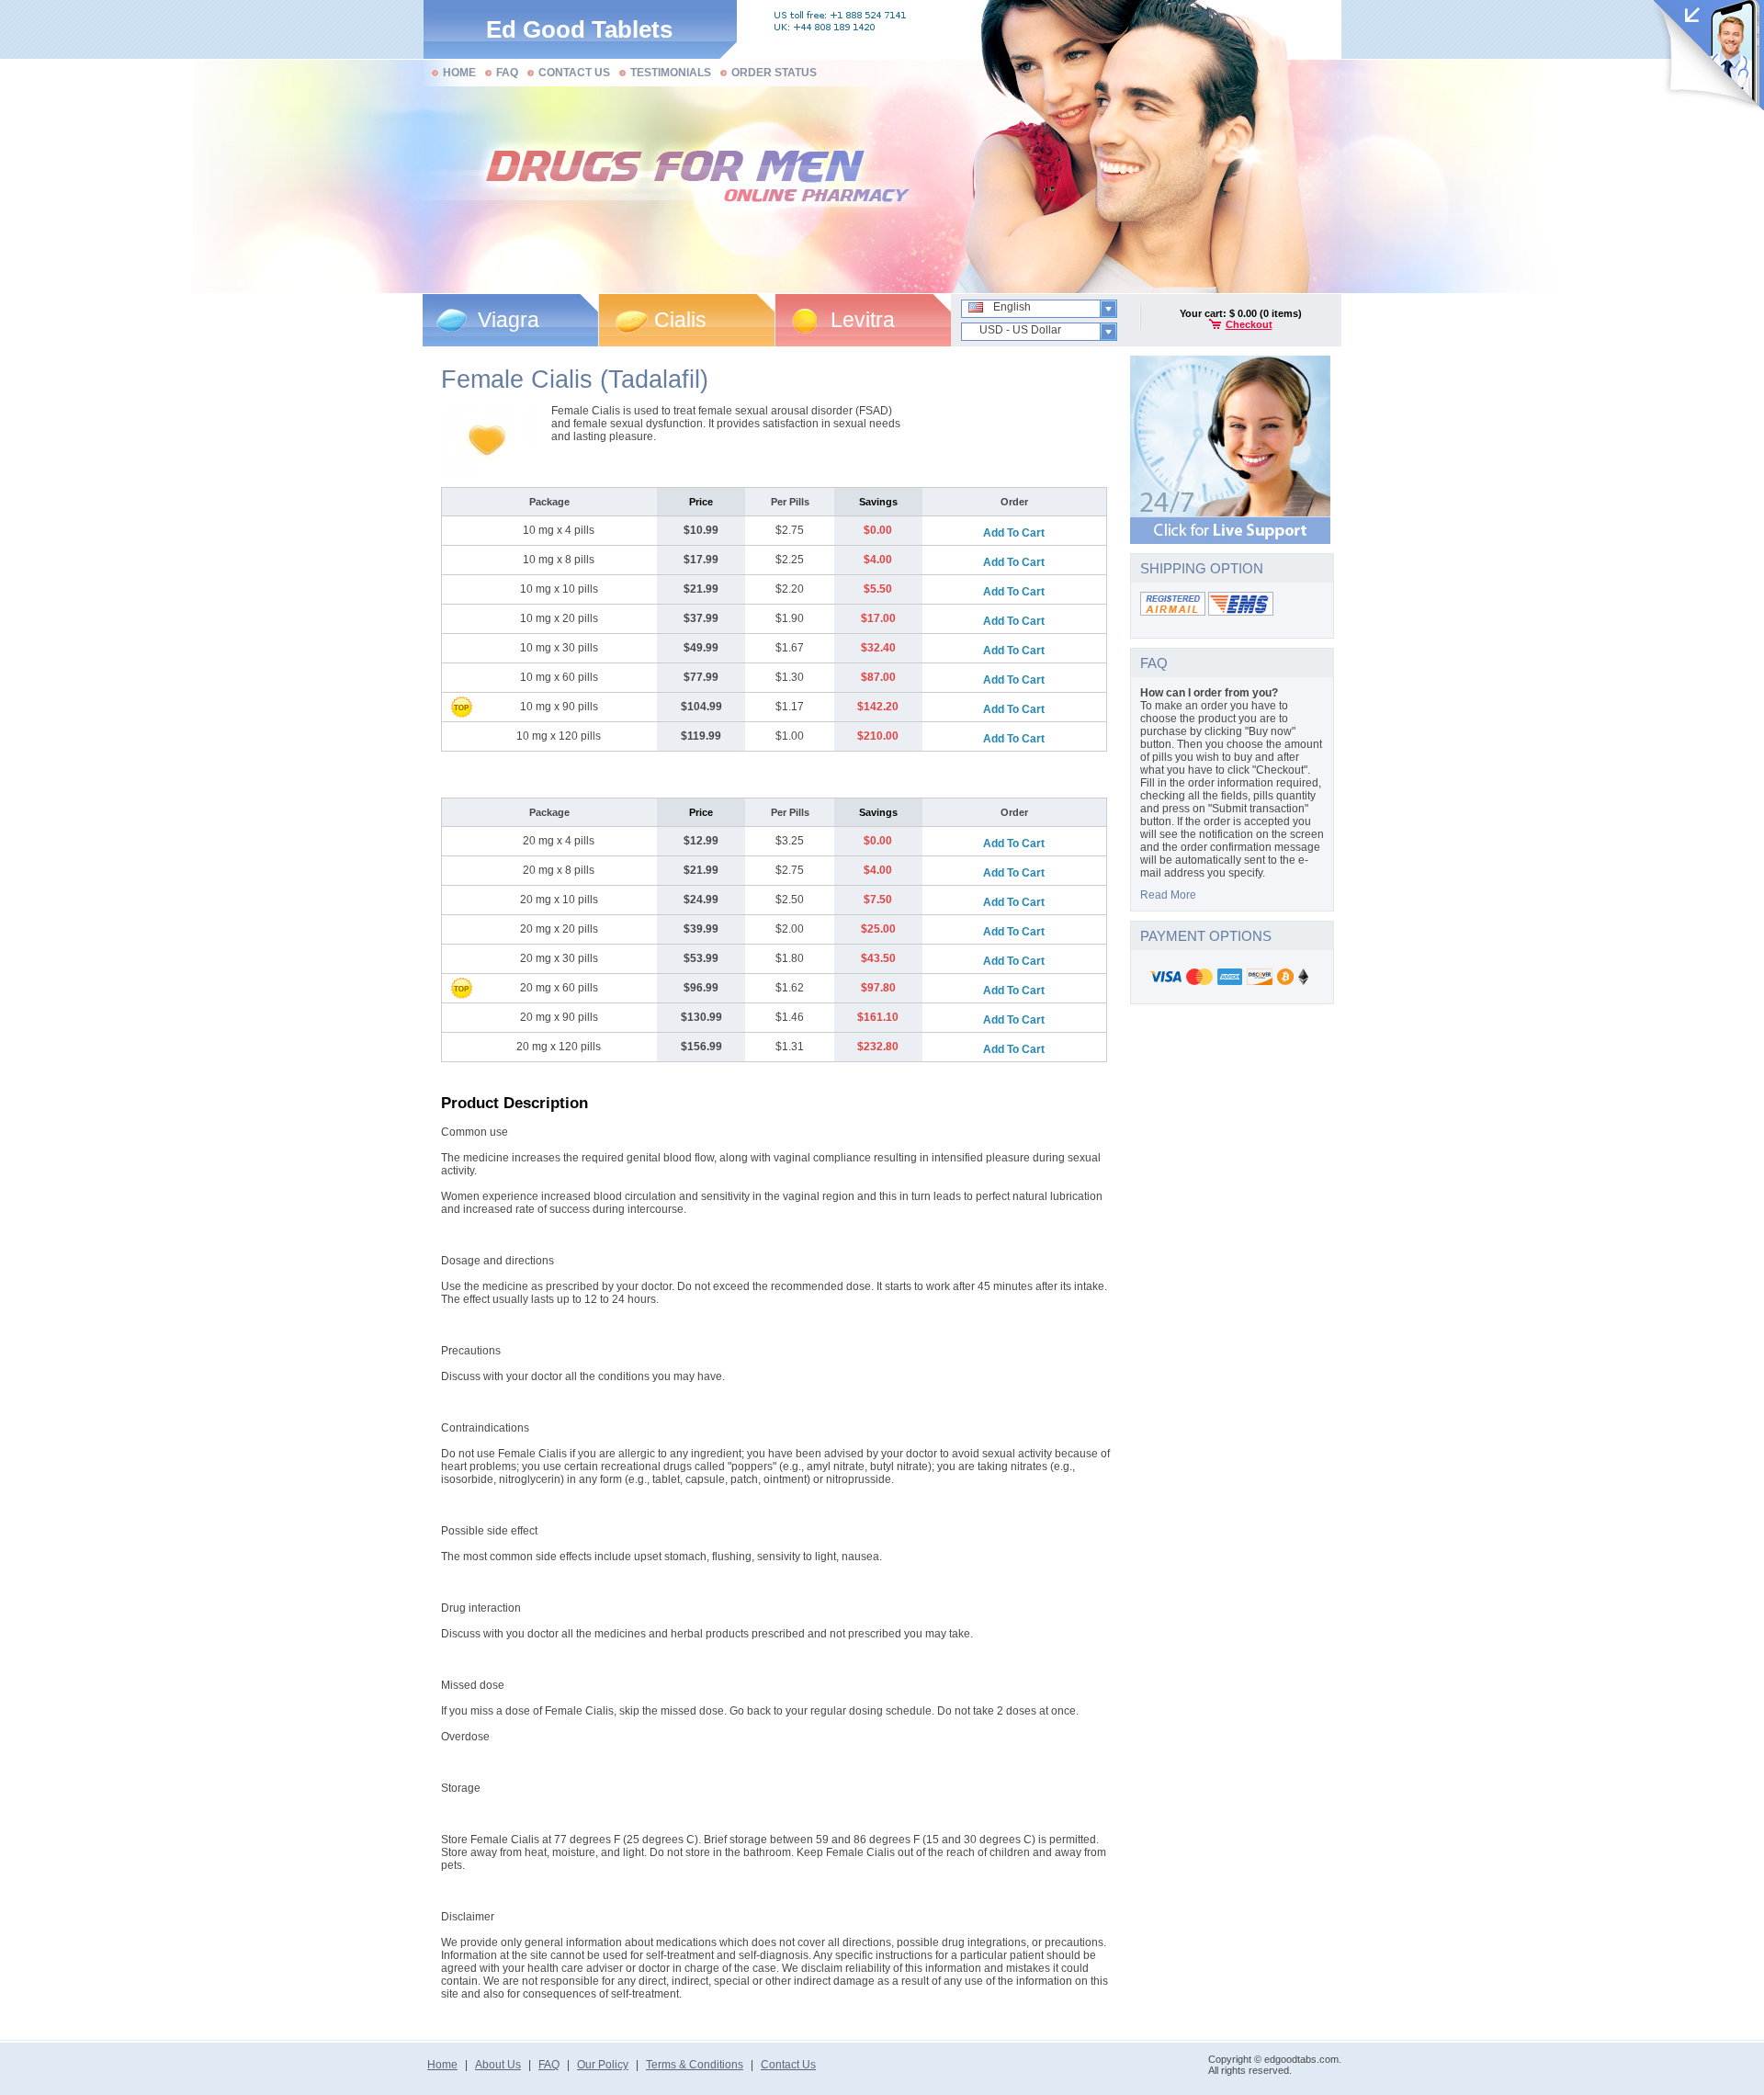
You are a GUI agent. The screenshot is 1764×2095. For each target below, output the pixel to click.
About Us (498, 2065)
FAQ (549, 2065)
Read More (1168, 895)
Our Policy (603, 2065)
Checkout (1249, 324)
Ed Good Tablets (579, 29)
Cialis (680, 320)
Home (442, 2065)
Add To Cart (1014, 533)
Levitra (863, 320)
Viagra (509, 320)
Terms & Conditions (695, 2065)
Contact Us (788, 2065)
